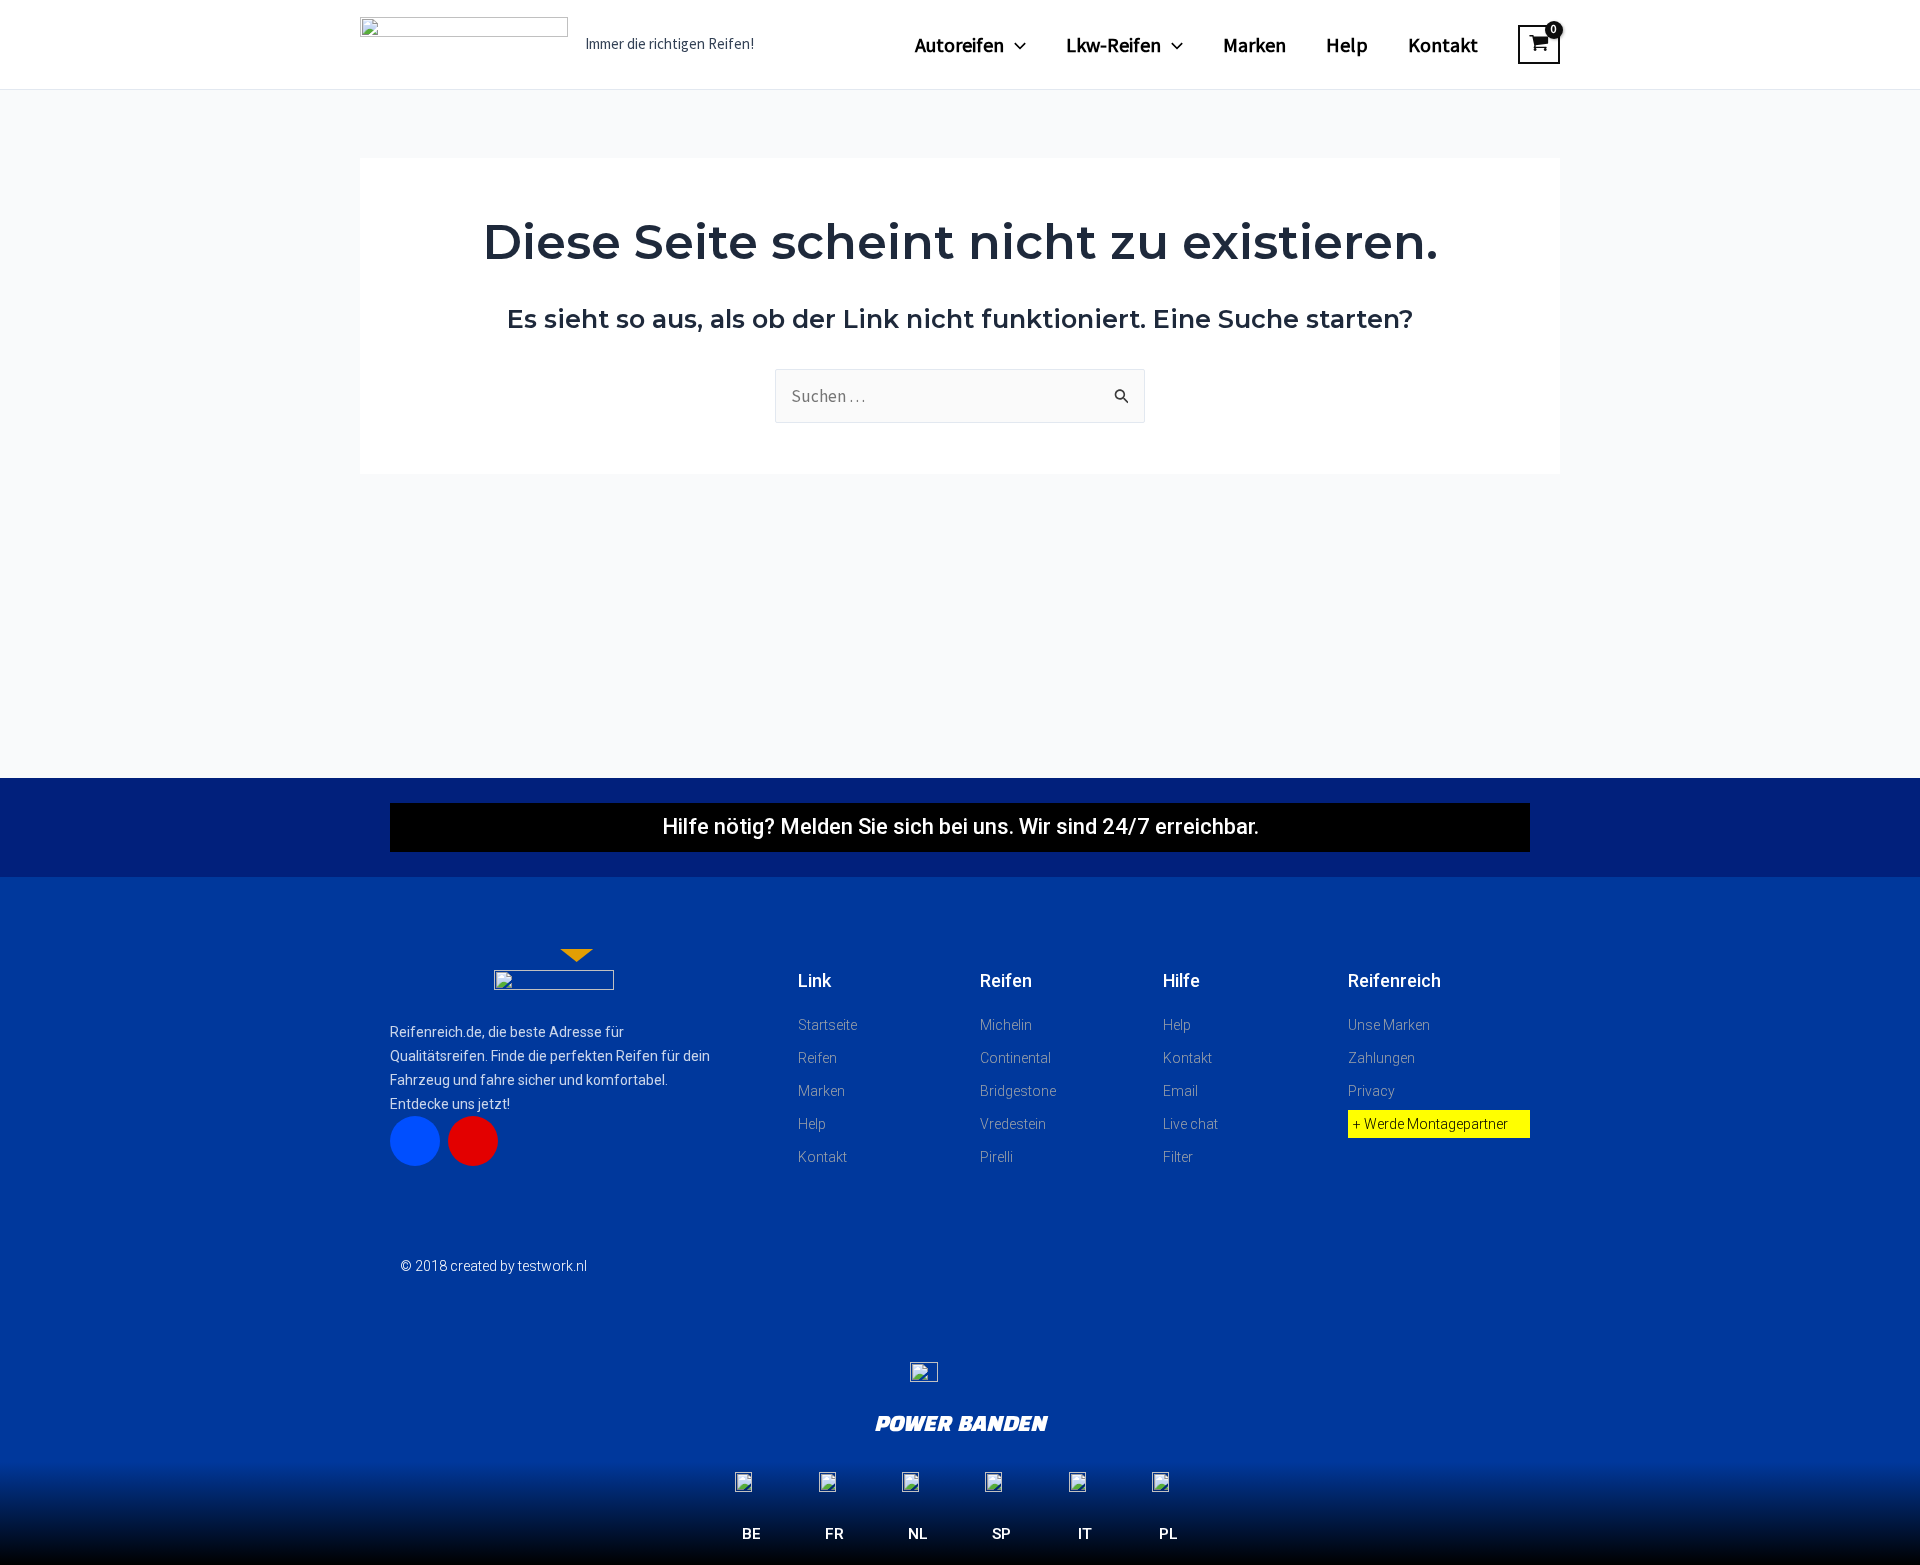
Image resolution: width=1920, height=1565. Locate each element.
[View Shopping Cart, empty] (1539, 45)
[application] (1015, 45)
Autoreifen (959, 44)
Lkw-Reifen (1113, 44)
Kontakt (1443, 44)
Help (1347, 44)
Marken (1254, 44)
